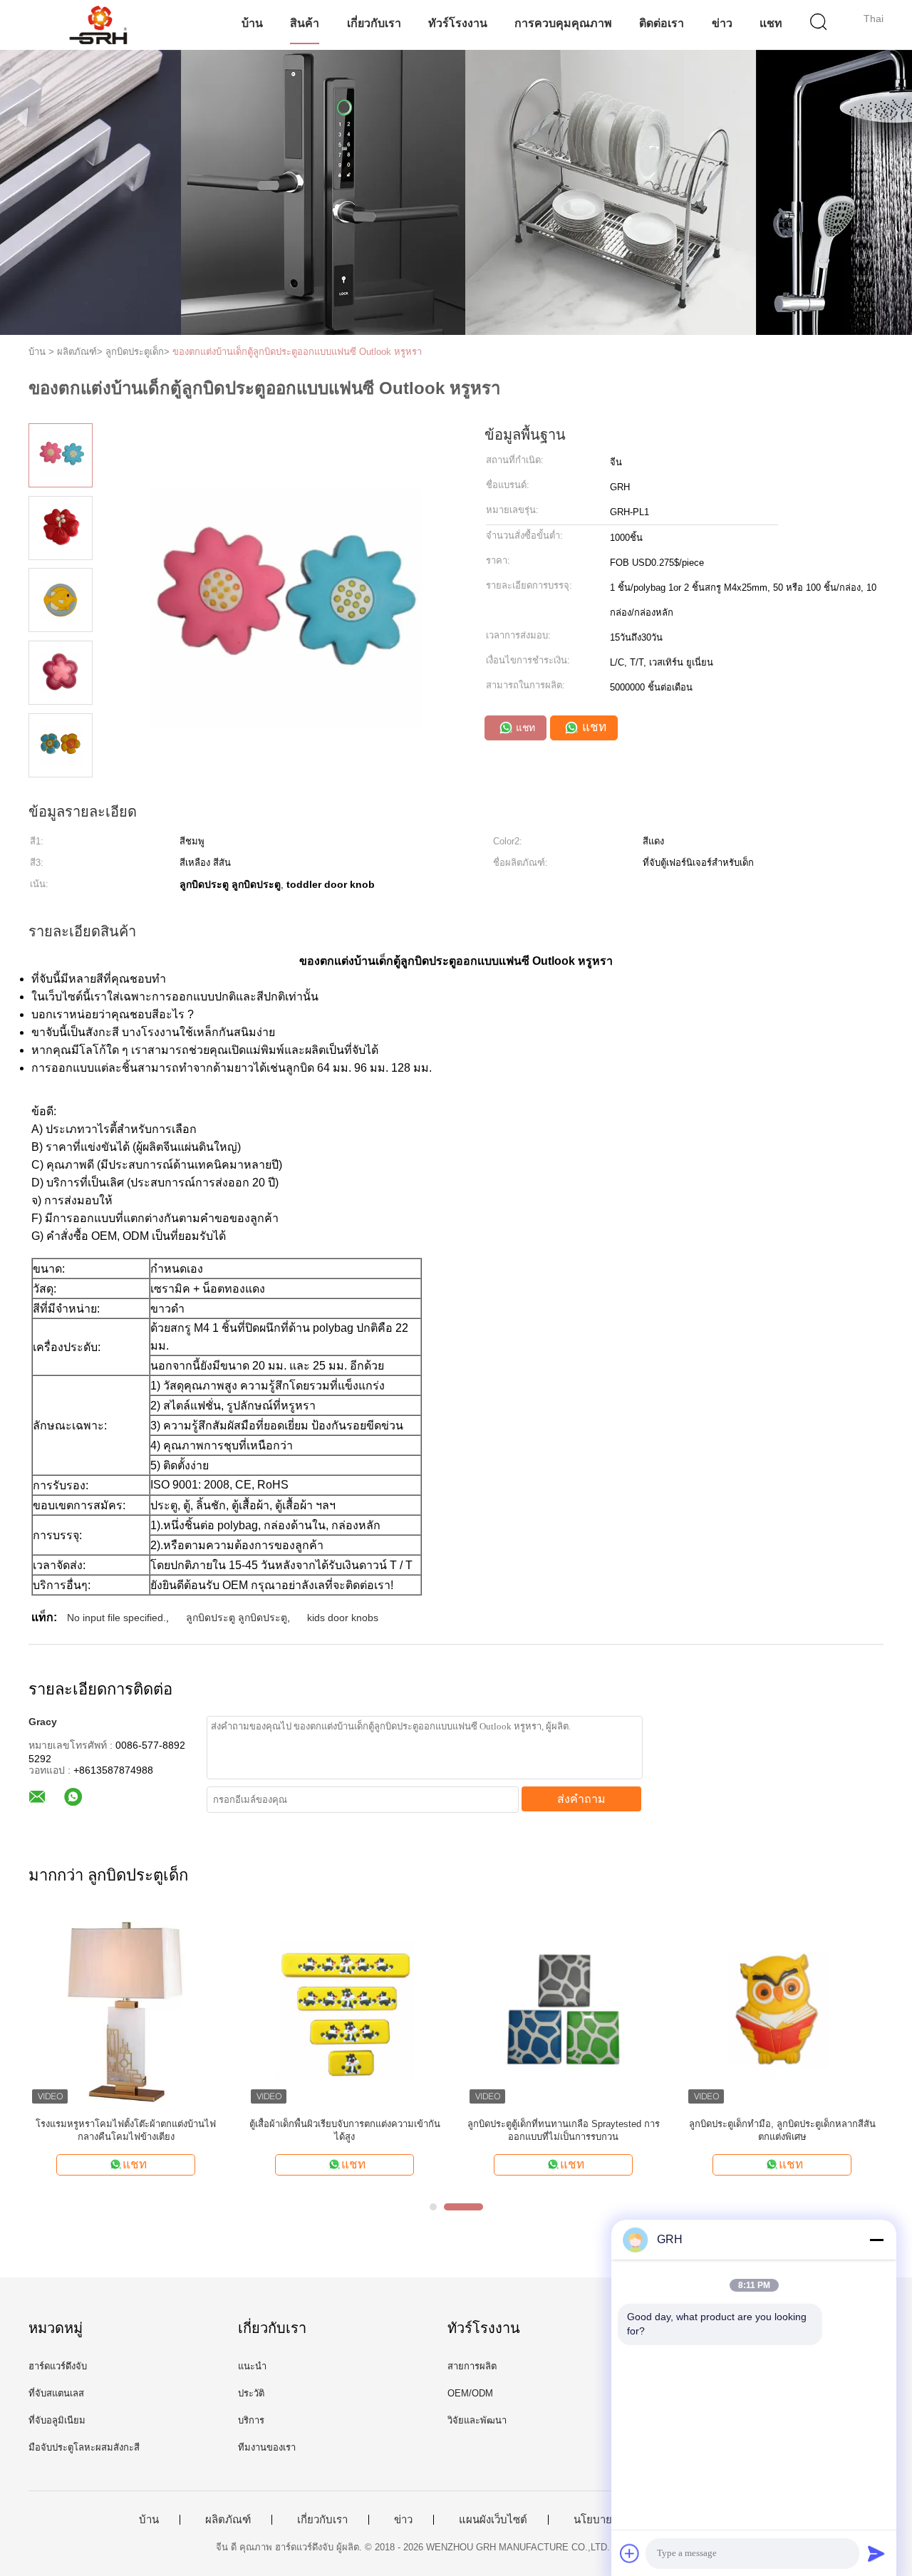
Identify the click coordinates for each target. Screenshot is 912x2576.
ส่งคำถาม (581, 1799)
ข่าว (722, 23)
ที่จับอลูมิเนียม (57, 2420)
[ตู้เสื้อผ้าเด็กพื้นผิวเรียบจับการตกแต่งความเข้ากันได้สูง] (344, 2010)
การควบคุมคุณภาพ (563, 23)
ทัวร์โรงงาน (458, 23)
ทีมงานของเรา (267, 2447)
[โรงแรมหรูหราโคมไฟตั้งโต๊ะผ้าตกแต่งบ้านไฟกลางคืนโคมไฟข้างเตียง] (126, 2010)
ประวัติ (251, 2393)
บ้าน (252, 23)
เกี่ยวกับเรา (374, 23)
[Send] (876, 2553)
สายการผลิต (472, 2366)
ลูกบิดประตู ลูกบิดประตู (237, 1618)
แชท (771, 23)
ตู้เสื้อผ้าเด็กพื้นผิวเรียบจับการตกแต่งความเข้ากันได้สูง (345, 2130)
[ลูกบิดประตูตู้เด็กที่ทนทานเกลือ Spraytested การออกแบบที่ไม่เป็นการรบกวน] (563, 2010)
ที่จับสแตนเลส (56, 2393)
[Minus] (876, 2240)
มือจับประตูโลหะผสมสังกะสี (84, 2447)
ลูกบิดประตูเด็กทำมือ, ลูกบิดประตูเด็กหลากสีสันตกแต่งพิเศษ (782, 2130)
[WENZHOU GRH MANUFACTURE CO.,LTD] (98, 25)
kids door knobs (343, 1618)
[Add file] (630, 2553)
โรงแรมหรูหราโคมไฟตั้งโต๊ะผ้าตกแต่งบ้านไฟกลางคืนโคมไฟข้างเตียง (126, 2130)
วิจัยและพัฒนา (477, 2420)
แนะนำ (252, 2366)
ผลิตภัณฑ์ (228, 2520)
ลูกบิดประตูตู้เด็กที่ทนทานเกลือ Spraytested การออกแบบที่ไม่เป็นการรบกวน (564, 2130)
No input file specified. (116, 1618)
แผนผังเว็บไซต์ (493, 2520)
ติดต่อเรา (662, 23)
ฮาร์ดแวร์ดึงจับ (58, 2366)
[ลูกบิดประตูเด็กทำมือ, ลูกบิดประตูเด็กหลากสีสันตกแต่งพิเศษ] (782, 2010)
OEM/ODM (470, 2393)
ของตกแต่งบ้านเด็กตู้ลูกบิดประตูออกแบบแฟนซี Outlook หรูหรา (297, 352)
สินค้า (305, 23)
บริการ (251, 2420)
